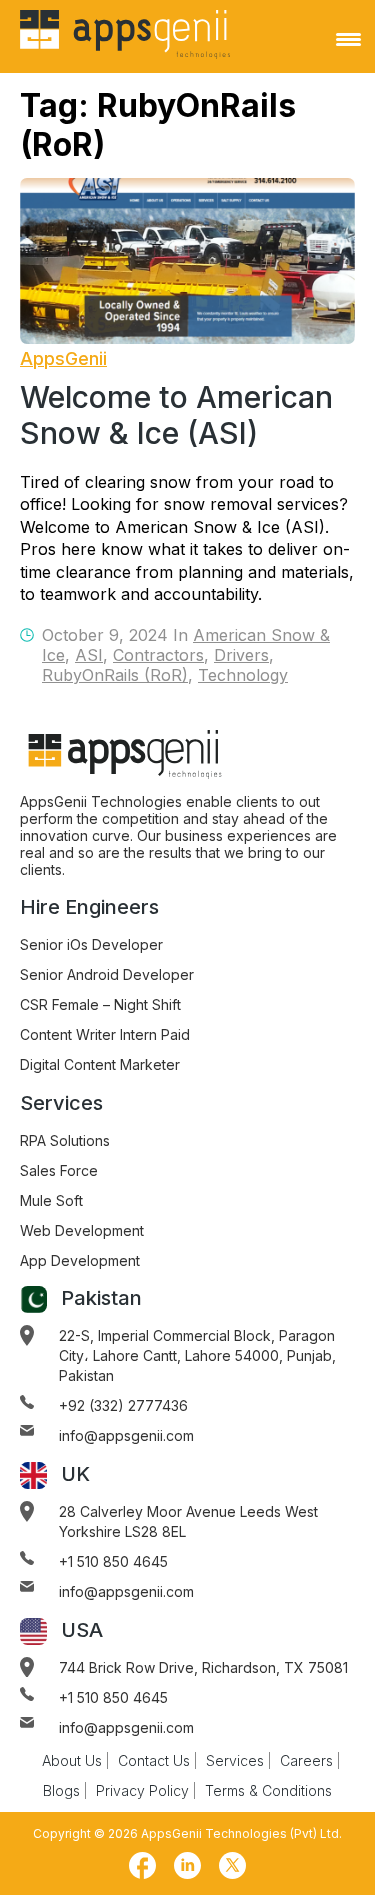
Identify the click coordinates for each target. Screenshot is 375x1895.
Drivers (241, 655)
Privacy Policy (142, 1790)
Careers (306, 1760)
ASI (89, 655)
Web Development (82, 1230)
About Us (72, 1760)
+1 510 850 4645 (113, 1561)
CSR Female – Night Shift (100, 1004)
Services (235, 1760)
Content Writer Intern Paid (105, 1034)
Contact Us (154, 1760)
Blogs (61, 1790)
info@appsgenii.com (126, 1435)
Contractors (158, 655)
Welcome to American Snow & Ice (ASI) (176, 415)
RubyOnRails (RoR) (115, 675)
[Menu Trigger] (349, 39)
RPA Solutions (65, 1140)
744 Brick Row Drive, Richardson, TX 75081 (203, 1667)
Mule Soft (51, 1200)
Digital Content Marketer (100, 1064)
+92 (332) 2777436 (123, 1405)
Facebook (143, 1866)
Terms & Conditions (268, 1790)
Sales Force (59, 1170)
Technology (243, 675)
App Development (80, 1260)
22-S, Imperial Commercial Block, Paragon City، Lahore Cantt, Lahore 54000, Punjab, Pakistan (197, 1355)
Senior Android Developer (107, 974)
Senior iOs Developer (91, 944)
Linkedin (188, 1866)
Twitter (233, 1866)
